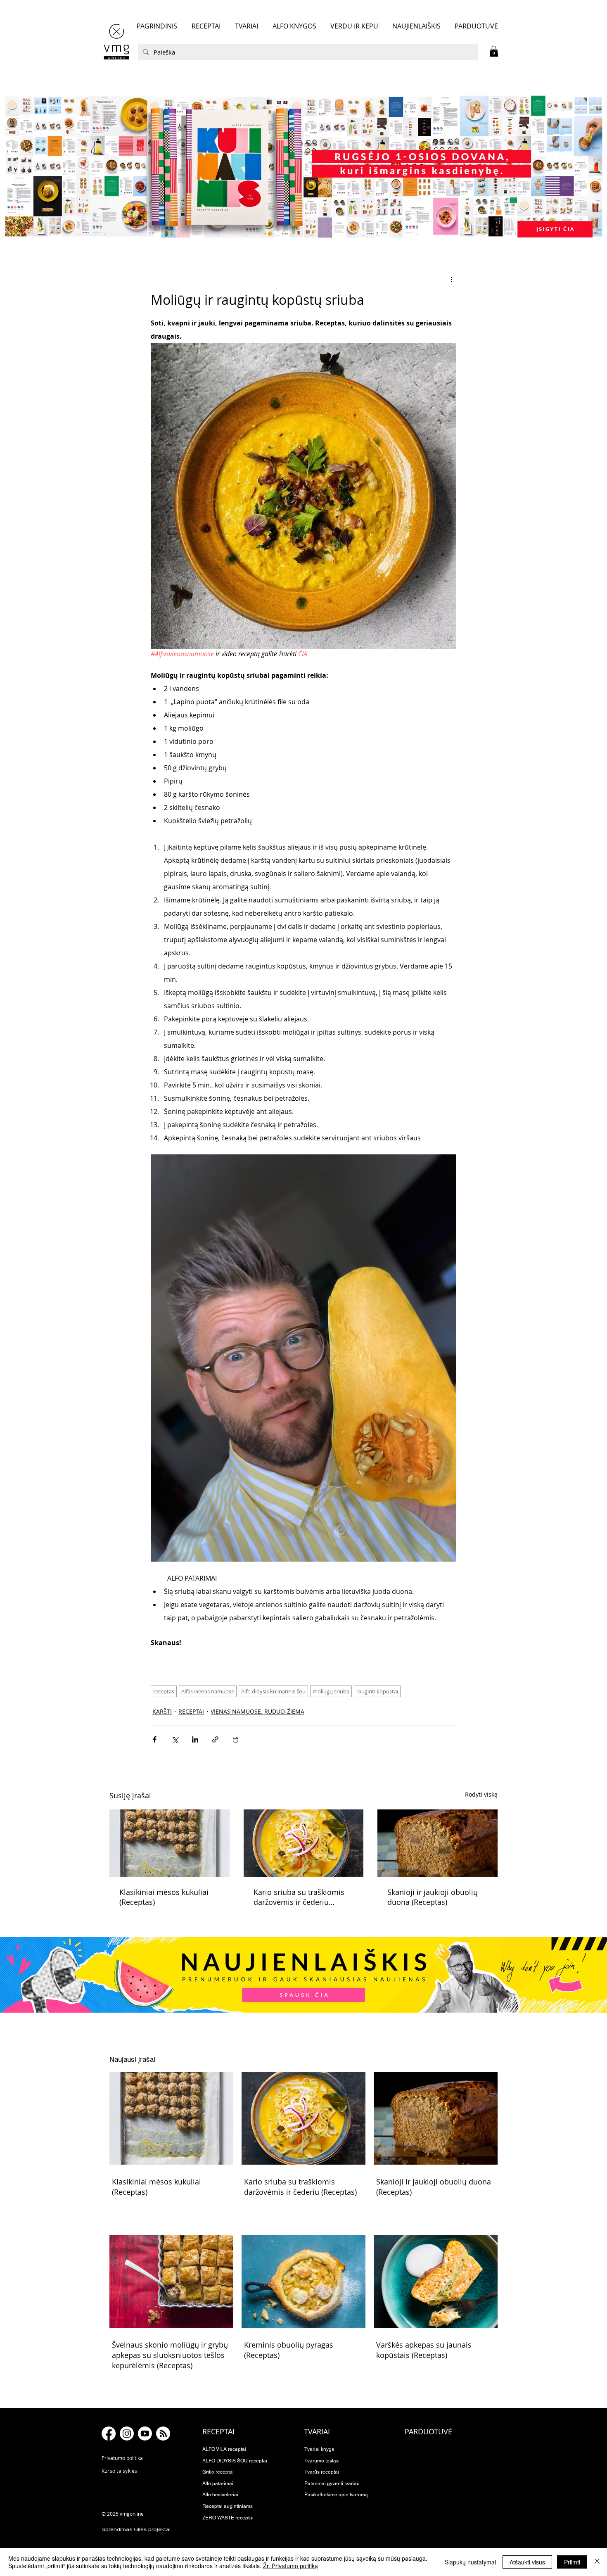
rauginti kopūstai (377, 1691)
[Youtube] (145, 2434)
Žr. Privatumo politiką (290, 2566)
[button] (494, 51)
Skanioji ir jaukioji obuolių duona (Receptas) (433, 1897)
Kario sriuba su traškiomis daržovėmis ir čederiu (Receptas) (299, 1897)
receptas (164, 1691)
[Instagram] (127, 2434)
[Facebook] (109, 2434)
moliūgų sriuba (331, 1691)
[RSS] (163, 2434)
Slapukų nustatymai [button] (470, 2562)
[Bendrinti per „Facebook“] (155, 1739)
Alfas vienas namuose (208, 1691)
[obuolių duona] (437, 1843)
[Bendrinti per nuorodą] (215, 1739)
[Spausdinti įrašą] (236, 1739)
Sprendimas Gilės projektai (136, 2529)
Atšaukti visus (527, 2562)
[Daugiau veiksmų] (451, 279)
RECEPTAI (191, 1711)
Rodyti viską (481, 1794)
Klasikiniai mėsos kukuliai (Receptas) (164, 1897)
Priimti (572, 2562)
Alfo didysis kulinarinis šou (273, 1691)
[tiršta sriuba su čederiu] (304, 1843)
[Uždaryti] (597, 2562)
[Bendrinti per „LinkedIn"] (195, 1739)
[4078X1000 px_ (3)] (303, 166)
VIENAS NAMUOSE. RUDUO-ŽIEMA (257, 1711)
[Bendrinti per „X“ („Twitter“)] (175, 1739)
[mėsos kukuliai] (170, 1843)
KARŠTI (162, 1711)
